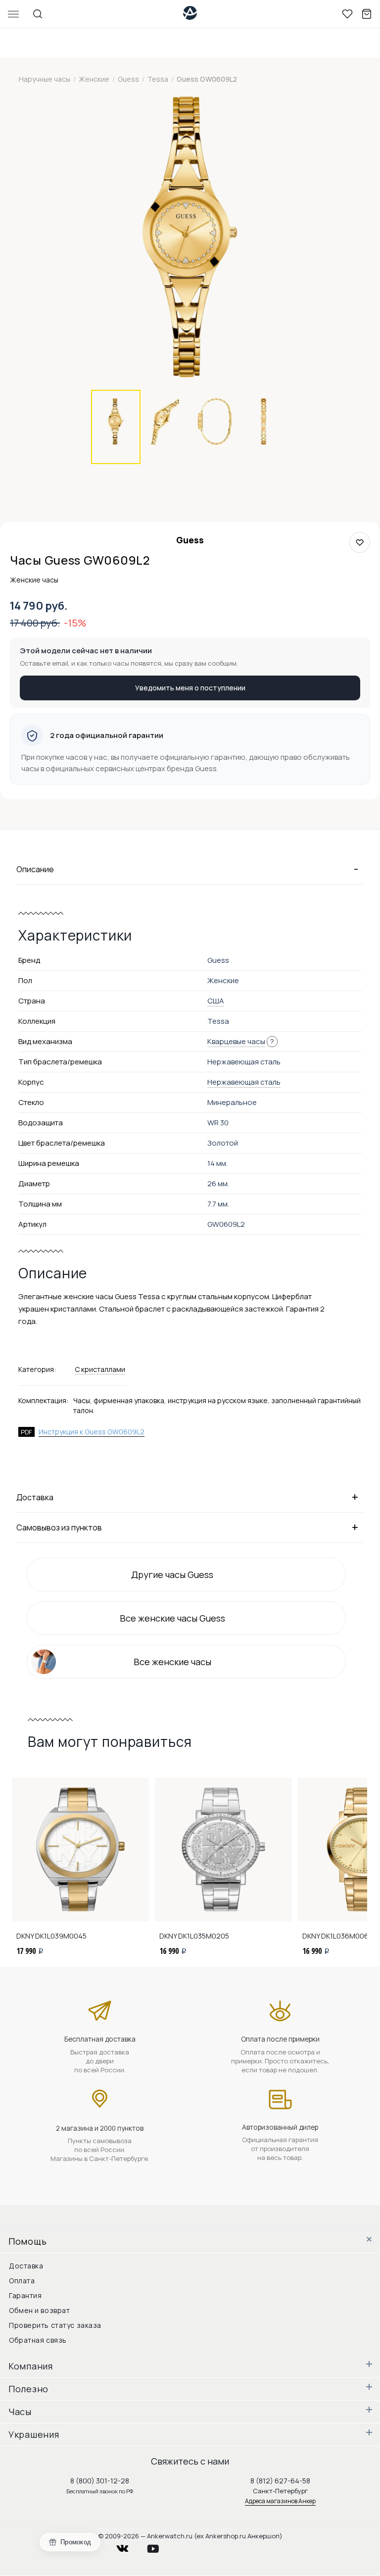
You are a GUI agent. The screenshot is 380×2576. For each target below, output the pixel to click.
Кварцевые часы (236, 1041)
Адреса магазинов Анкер (280, 2501)
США (216, 1001)
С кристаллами (100, 1369)
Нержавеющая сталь (244, 1082)
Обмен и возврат (39, 2310)
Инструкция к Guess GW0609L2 (92, 1432)
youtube (159, 2546)
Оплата (22, 2281)
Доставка (26, 2266)
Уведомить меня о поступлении (190, 688)
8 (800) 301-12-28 (100, 2481)
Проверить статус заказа (55, 2325)
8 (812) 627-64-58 (280, 2481)
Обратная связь (38, 2340)
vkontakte (129, 2546)
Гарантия (25, 2295)
